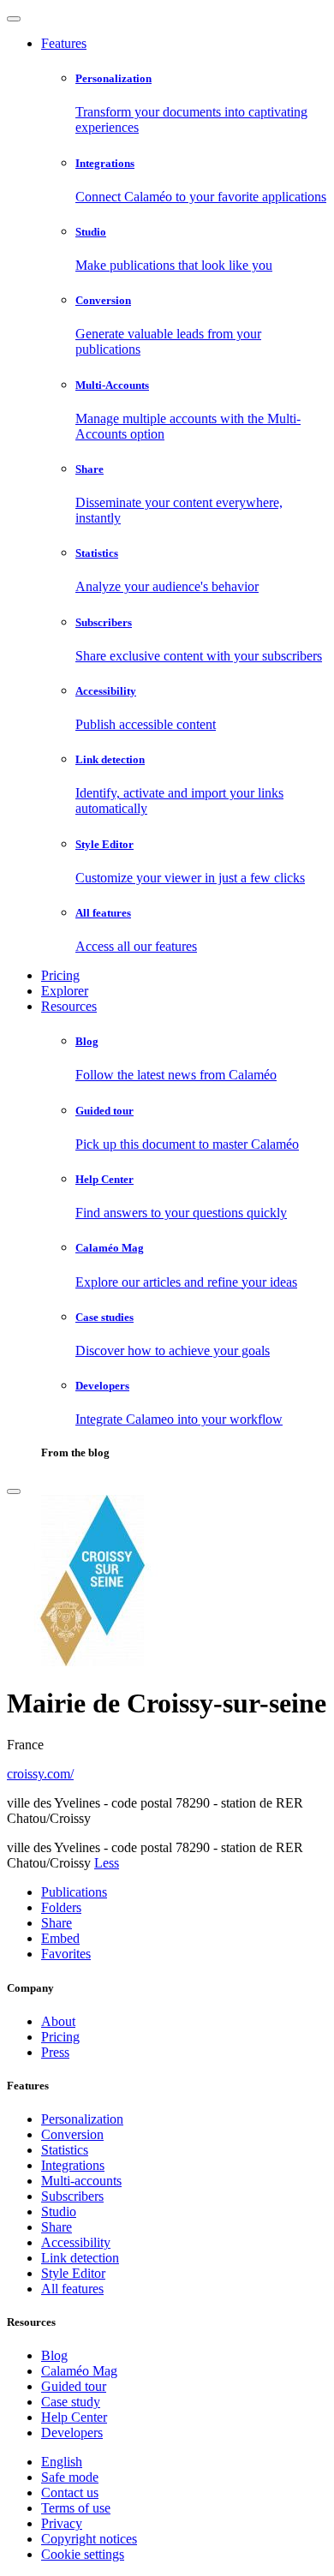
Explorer (65, 991)
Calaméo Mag (79, 2371)
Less (107, 1863)
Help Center (74, 2417)
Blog (54, 2355)
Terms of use (76, 2508)
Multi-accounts (81, 2181)
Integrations (73, 2165)
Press (55, 2052)
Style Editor (73, 2273)
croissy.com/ (40, 1774)
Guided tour (74, 2386)
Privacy (62, 2523)
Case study (71, 2402)
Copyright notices (89, 2539)
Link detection (80, 2258)
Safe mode (70, 2477)
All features (72, 2289)
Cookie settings (83, 2554)
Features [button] (64, 43)
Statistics (65, 2150)
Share (57, 2227)
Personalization (82, 2119)
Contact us (70, 2492)
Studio (59, 2211)
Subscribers (72, 2196)
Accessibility (76, 2242)
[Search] (14, 1491)
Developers (72, 2433)
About (58, 2021)
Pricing (60, 975)
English (62, 2462)
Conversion (72, 2134)
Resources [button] (69, 1006)
